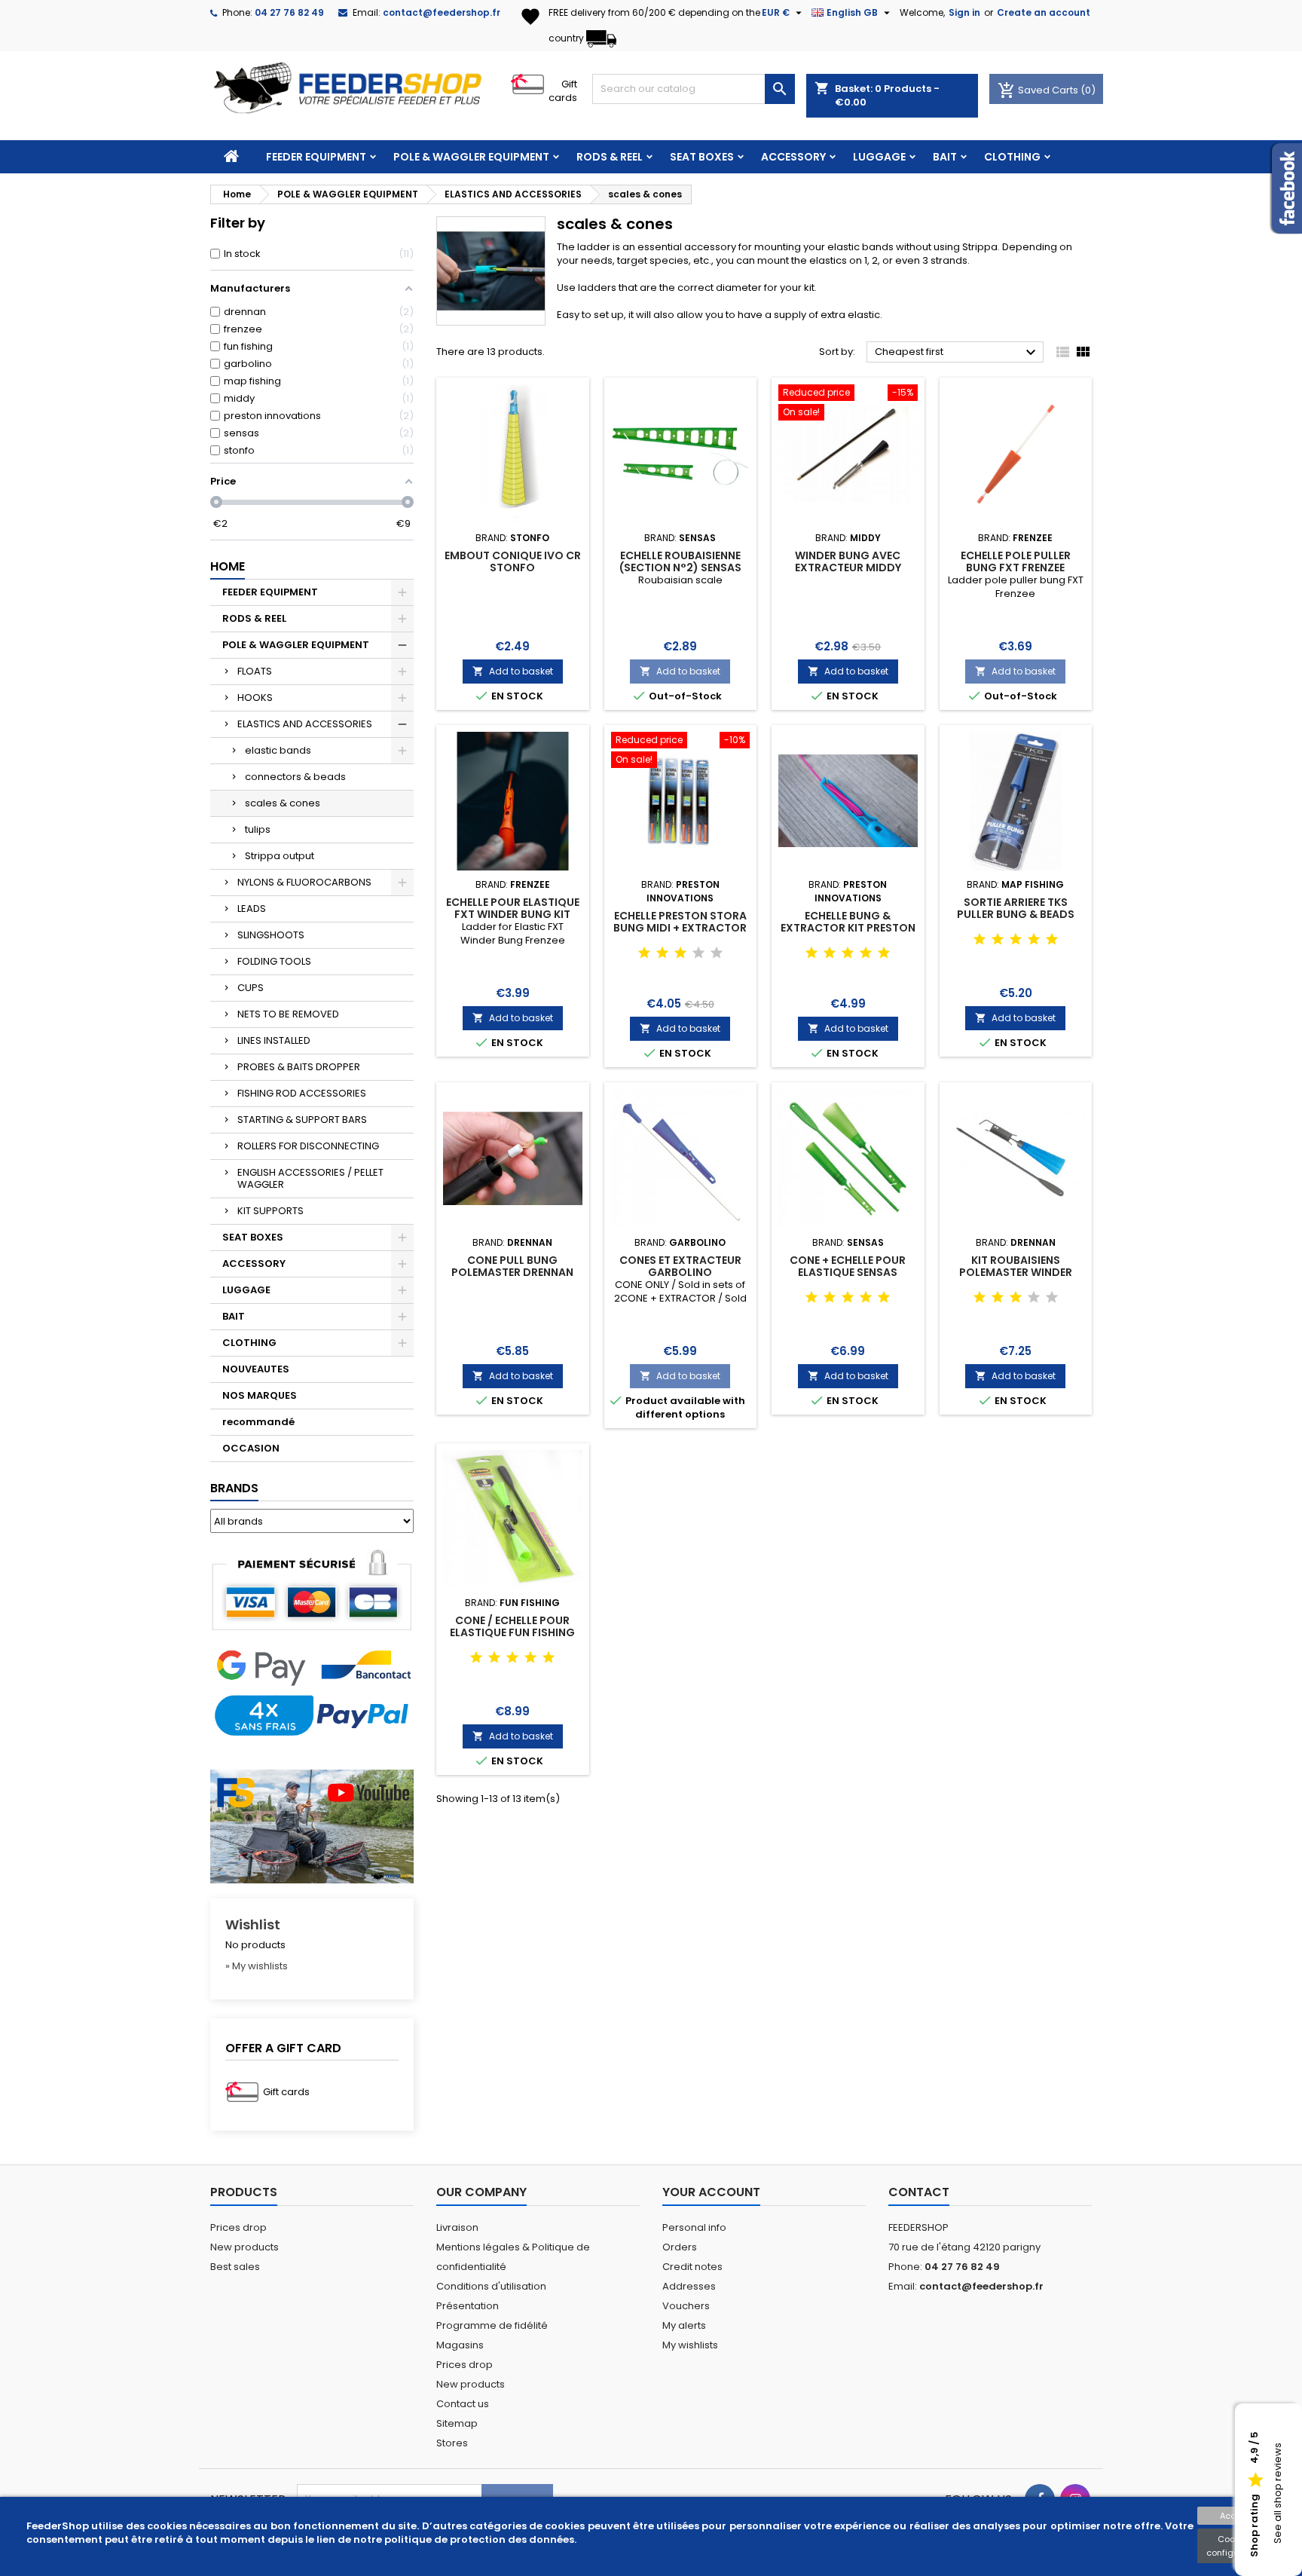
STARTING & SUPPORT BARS (302, 1120)
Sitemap (457, 2423)
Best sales (235, 2267)
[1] (644, 953)
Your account (711, 2192)
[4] (698, 953)
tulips (258, 829)
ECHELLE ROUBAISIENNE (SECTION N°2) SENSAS (680, 561)
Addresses (689, 2286)
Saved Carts (1039, 90)
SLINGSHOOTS (271, 935)
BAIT (945, 157)
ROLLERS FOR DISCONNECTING (308, 1146)
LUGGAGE (879, 157)
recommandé (258, 1422)
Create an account (1044, 12)
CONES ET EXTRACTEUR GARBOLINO (680, 1266)
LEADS (252, 909)
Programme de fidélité (492, 2325)
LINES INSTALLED (274, 1040)
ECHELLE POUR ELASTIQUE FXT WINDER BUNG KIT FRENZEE (513, 914)
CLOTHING (1012, 157)
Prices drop (238, 2227)
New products (245, 2247)
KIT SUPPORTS (270, 1211)
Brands (234, 1488)
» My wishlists (257, 1966)
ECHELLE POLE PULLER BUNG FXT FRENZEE (1016, 561)
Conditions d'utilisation (491, 2286)
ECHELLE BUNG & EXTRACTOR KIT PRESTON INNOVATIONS (848, 928)
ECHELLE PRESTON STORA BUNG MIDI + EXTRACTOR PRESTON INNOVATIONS (680, 928)
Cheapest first (957, 353)
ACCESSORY (793, 157)
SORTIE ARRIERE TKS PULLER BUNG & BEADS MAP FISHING (1016, 914)
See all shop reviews (1278, 2494)
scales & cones (283, 803)
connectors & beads (295, 777)
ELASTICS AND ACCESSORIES (305, 724)
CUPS (251, 988)
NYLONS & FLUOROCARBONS (304, 882)
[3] (680, 953)
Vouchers (686, 2306)
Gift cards (563, 91)
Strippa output (280, 856)
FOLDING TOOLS (274, 961)
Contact (919, 2192)
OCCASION (251, 1448)
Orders (680, 2247)
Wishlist (253, 1924)
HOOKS (255, 698)
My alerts (684, 2325)
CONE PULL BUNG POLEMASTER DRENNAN (512, 1266)
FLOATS (255, 671)
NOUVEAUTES (256, 1369)
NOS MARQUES (260, 1395)
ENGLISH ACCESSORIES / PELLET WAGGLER (310, 1178)
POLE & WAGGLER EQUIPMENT (471, 157)
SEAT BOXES (702, 157)
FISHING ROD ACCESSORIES (302, 1093)
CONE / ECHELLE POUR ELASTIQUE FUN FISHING (512, 1626)
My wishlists (690, 2345)
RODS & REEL (610, 157)
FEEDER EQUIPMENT (316, 157)
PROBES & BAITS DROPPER (299, 1067)
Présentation (468, 2306)
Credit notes (692, 2267)
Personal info (694, 2227)
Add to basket (513, 671)
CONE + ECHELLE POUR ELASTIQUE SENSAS (848, 1266)
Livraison (457, 2227)
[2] (662, 953)
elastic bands (278, 750)
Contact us (463, 2404)
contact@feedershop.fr (442, 12)
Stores (452, 2443)
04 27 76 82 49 (289, 12)
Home (228, 566)
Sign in (964, 12)
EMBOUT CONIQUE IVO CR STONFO (513, 561)
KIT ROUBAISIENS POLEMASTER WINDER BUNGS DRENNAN (1016, 1272)
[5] (717, 953)
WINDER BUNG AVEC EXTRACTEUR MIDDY (848, 561)
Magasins (460, 2345)
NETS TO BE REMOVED (288, 1014)
